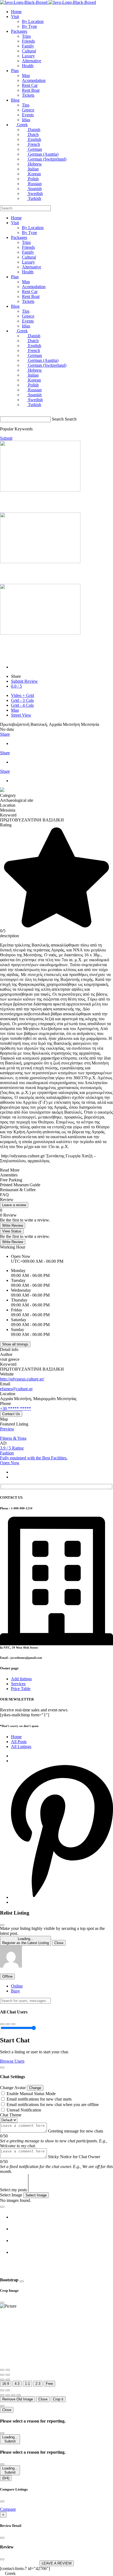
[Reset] (2, 2390)
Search (58, 419)
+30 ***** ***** (15, 1408)
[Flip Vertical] (8, 2380)
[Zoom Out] (8, 2370)
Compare (8, 2509)
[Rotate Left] (2, 2375)
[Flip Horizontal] (2, 2380)
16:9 (6, 2384)
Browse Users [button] (12, 2061)
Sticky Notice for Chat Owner (74, 2157)
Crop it (58, 2399)
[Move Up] (13, 2395)
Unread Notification (24, 2110)
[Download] (8, 2390)
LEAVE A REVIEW (57, 2563)
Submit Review (24, 681)
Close (59, 1943)
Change (35, 2088)
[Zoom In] (2, 2370)
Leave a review (14, 1205)
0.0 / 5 (16, 686)
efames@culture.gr (16, 1389)
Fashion (7, 1453)
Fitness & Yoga (13, 1438)
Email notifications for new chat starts (39, 2099)
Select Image (11, 2195)
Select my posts (13, 2190)
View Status (12, 1231)
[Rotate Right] (8, 2375)
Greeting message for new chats (76, 2131)
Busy (15, 1991)
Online (17, 1986)
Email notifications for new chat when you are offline (53, 2105)
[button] (11, 1966)
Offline (7, 1976)
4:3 (17, 2384)
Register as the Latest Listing (26, 1941)
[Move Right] (8, 2395)
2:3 (38, 2384)
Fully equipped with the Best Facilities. (34, 1458)
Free (49, 2384)
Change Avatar (13, 2088)
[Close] (2, 1925)
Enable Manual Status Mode (31, 2094)
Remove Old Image (18, 2399)
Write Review (13, 1225)
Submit (10, 2439)
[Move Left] (2, 2395)
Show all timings (15, 1344)
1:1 (27, 2384)
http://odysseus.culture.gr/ (22, 1379)
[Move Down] (19, 2395)
